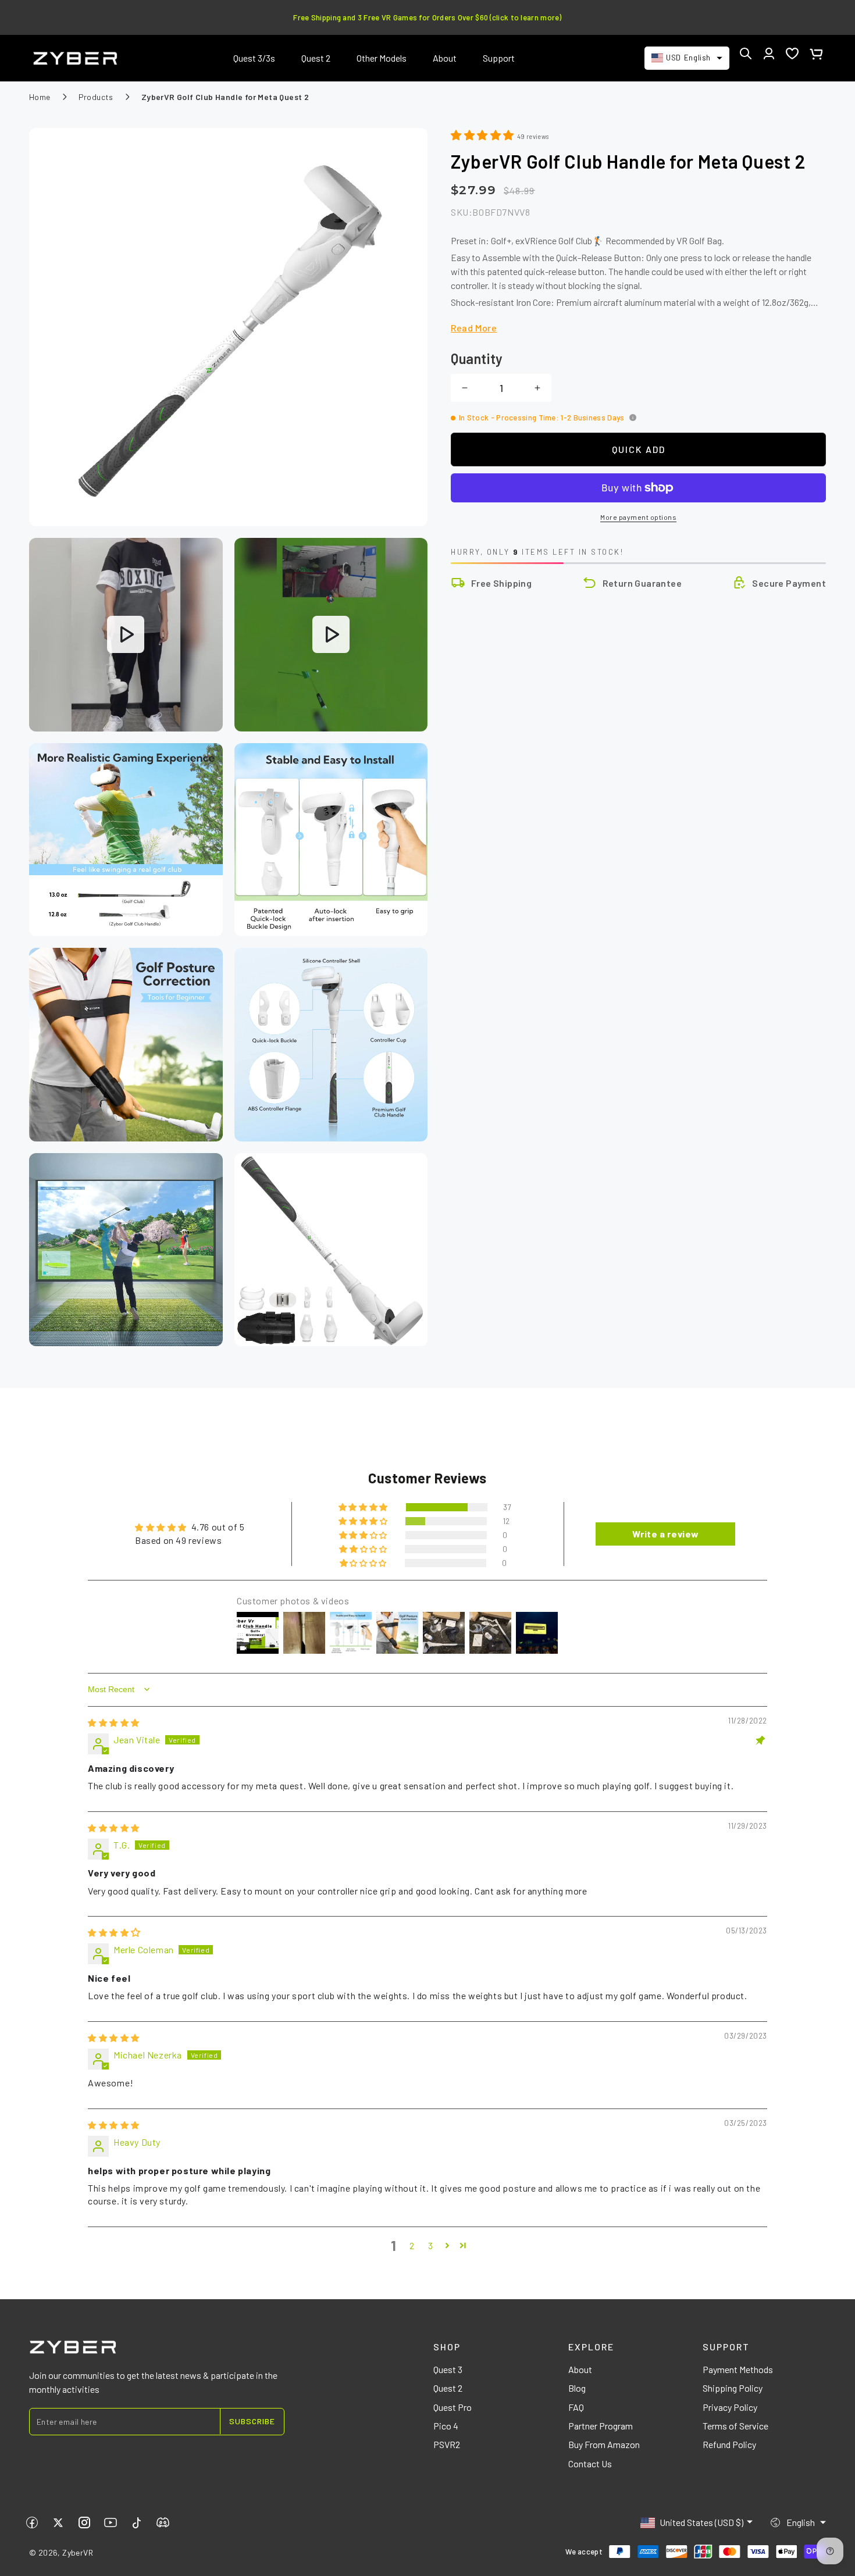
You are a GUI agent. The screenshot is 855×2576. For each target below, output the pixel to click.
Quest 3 (448, 2369)
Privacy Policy (730, 2407)
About (580, 2369)
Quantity (477, 358)
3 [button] (431, 2245)
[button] (746, 53)
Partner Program (601, 2426)
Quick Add (639, 449)
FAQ (576, 2407)
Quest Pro (453, 2407)
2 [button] (412, 2245)
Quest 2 (448, 2388)
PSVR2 (447, 2444)
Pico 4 (446, 2426)
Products (96, 97)
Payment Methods (738, 2369)
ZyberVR (78, 2552)
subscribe (252, 2421)
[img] (114, 1722)
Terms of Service (735, 2426)
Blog (577, 2388)
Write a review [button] (666, 1534)
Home (40, 97)
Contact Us (590, 2463)
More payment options (638, 517)
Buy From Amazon (604, 2444)
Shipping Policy (733, 2388)
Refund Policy (729, 2444)
